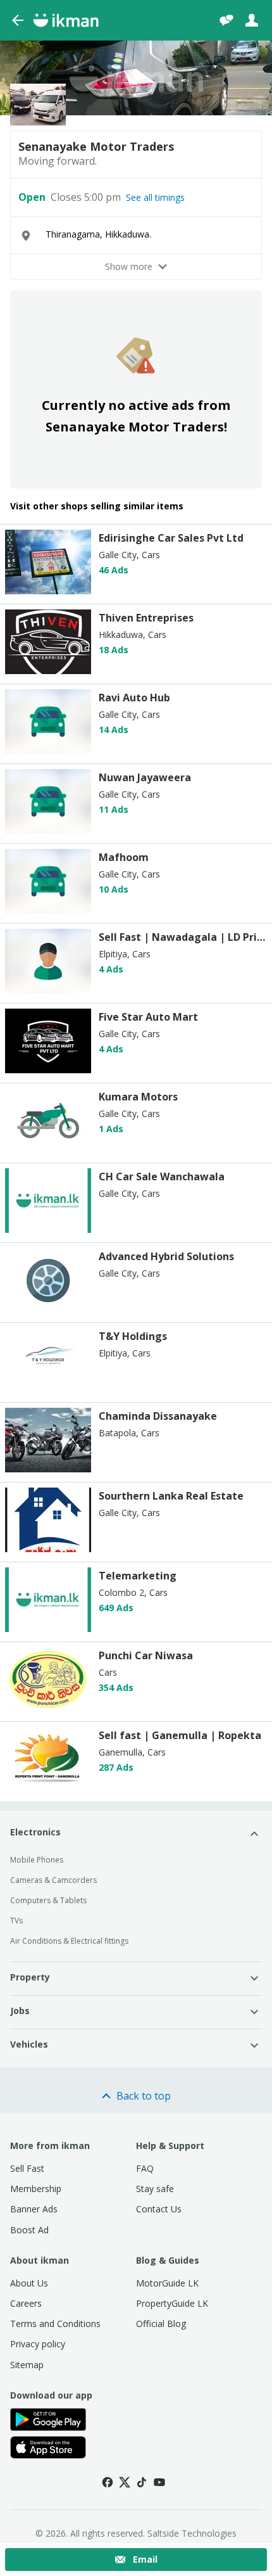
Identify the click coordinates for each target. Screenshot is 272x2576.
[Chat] (226, 20)
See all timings (155, 198)
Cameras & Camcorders (53, 1880)
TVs (16, 1921)
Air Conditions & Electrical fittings (69, 1941)
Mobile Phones (37, 1860)
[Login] (252, 20)
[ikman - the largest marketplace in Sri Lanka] (66, 20)
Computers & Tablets (48, 1900)
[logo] (48, 591)
